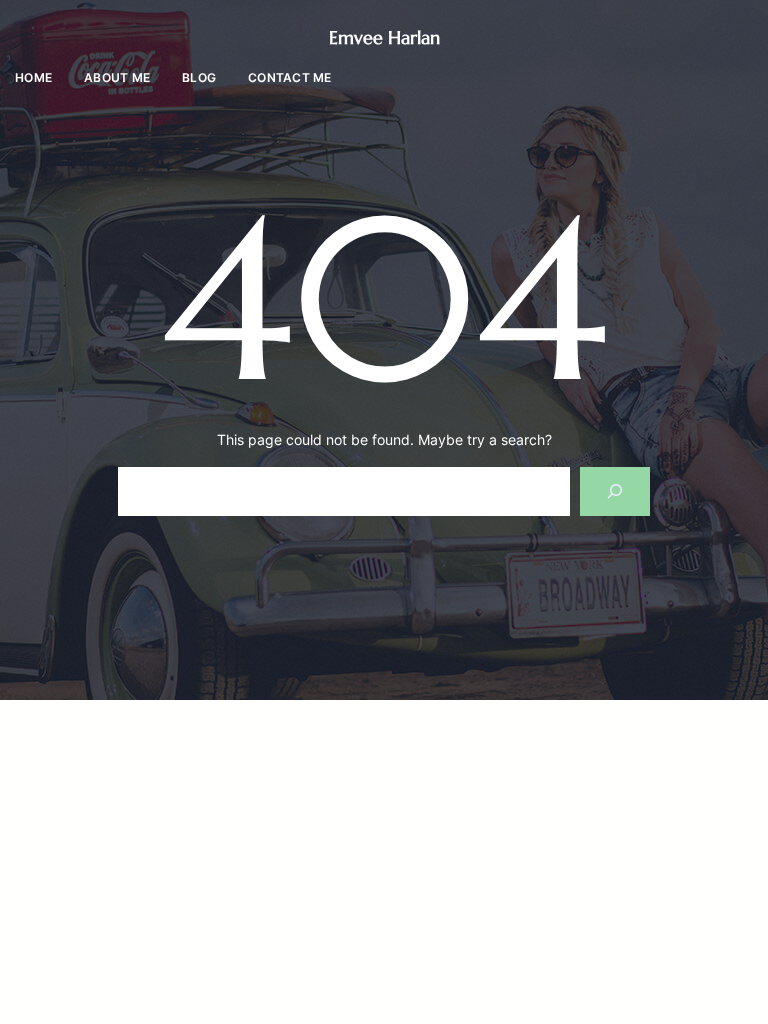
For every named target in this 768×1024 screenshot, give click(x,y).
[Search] (615, 491)
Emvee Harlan (384, 37)
